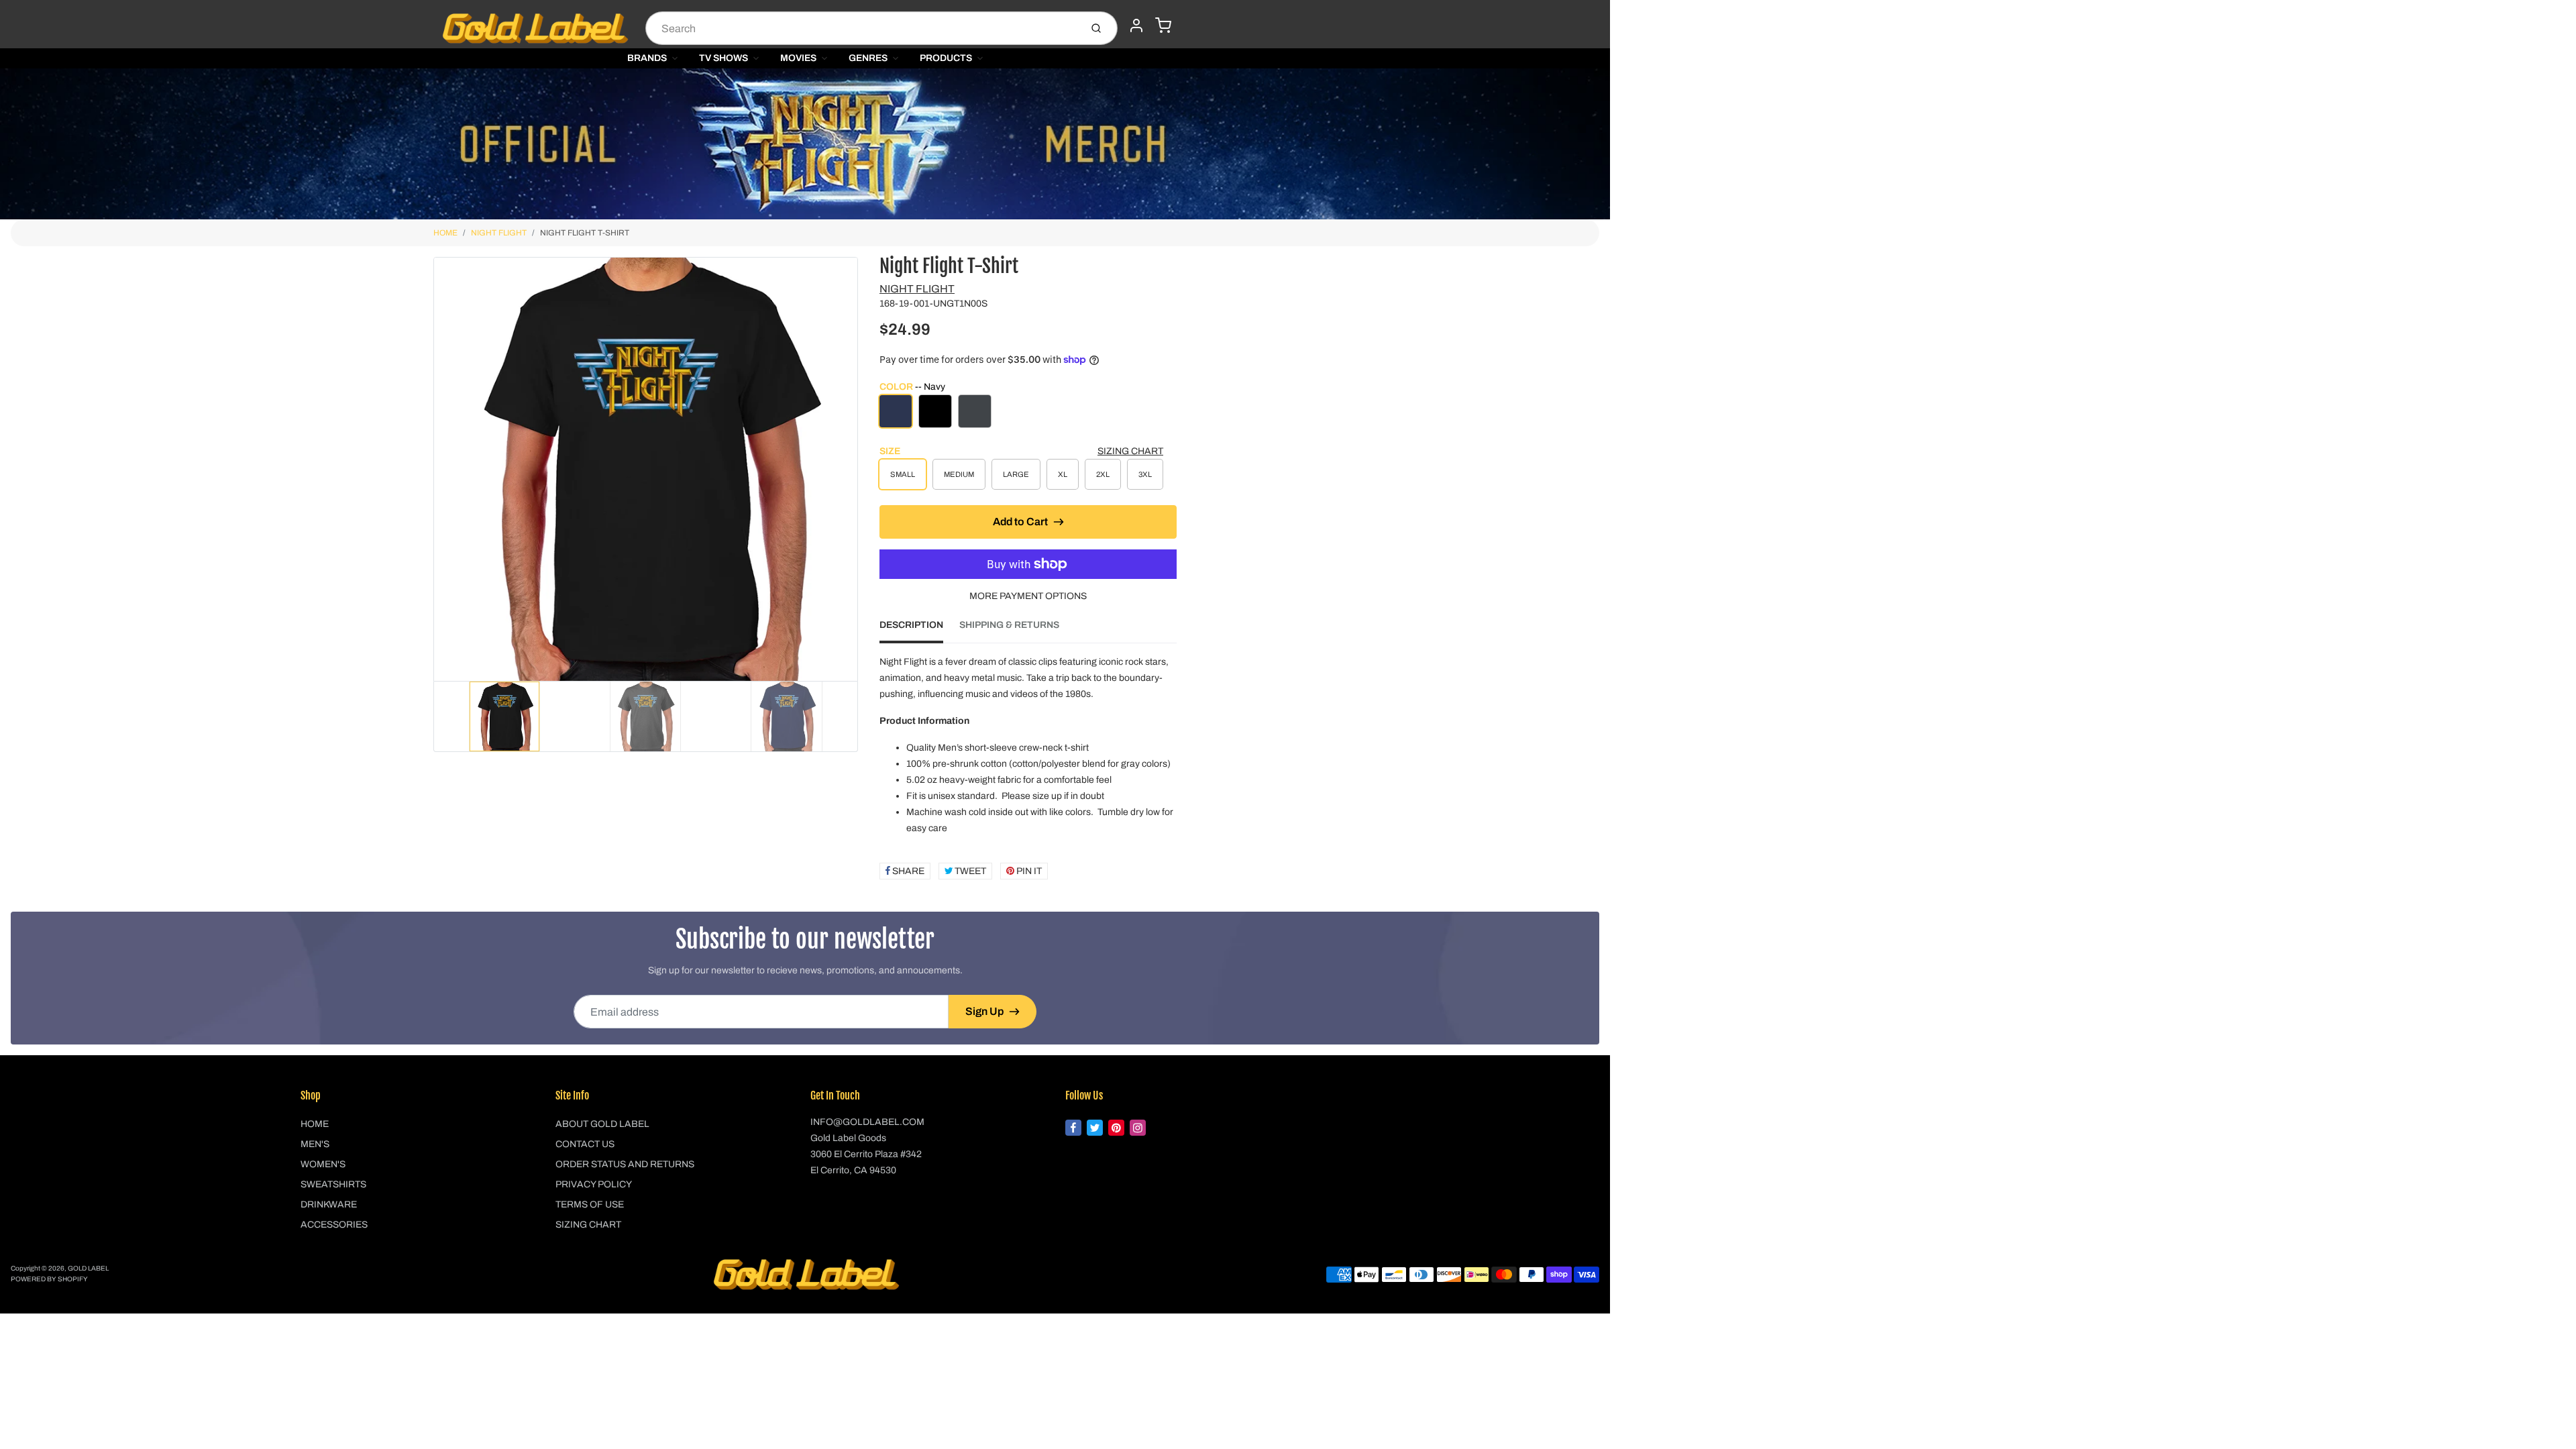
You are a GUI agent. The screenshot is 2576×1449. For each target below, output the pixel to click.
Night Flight (499, 233)
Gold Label (88, 1268)
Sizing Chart (1130, 451)
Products (946, 58)
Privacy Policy (594, 1184)
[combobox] (862, 28)
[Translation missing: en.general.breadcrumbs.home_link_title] (805, 144)
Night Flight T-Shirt (585, 233)
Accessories (334, 1225)
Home (445, 233)
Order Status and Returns (625, 1164)
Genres (868, 58)
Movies (798, 58)
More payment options (1028, 596)
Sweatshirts (333, 1184)
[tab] (919, 629)
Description (911, 625)
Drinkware (329, 1204)
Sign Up (984, 1011)
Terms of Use (590, 1204)
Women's (323, 1164)
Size (890, 451)
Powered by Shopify (49, 1279)
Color (912, 387)
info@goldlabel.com (867, 1122)
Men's (315, 1144)
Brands (647, 58)
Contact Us (585, 1144)
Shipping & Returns (1009, 625)
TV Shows (723, 58)
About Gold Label (602, 1124)
